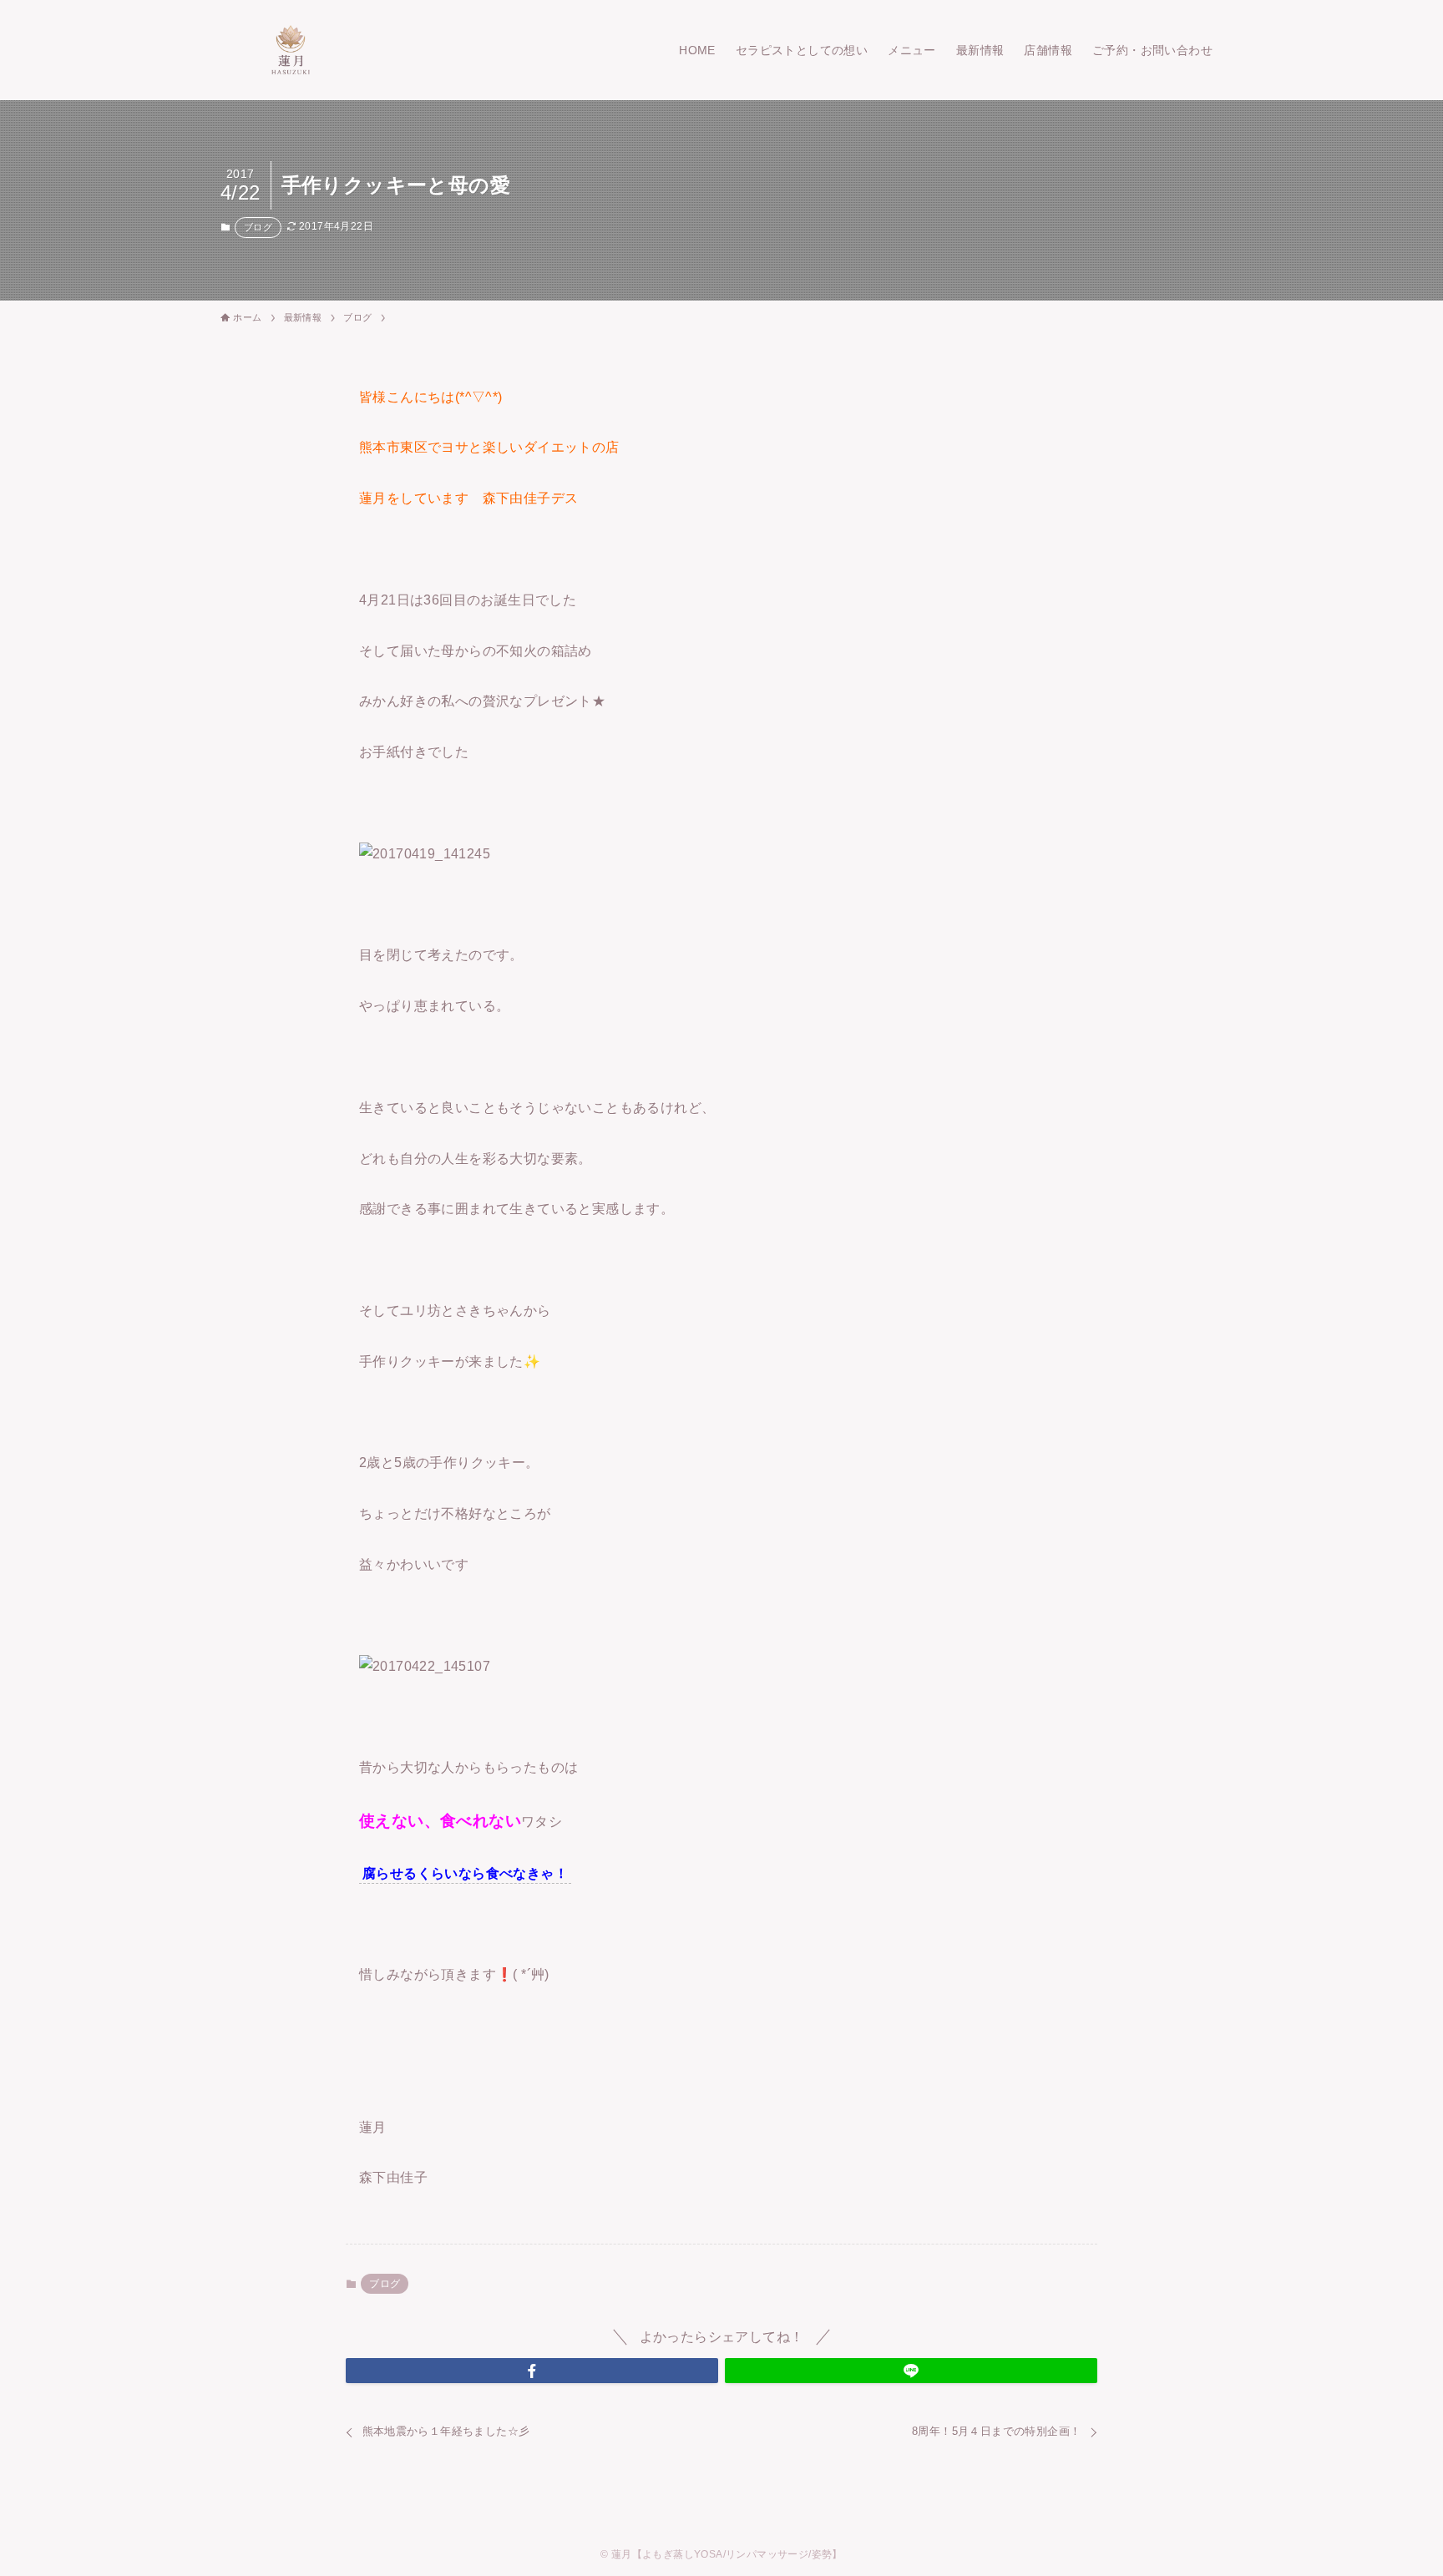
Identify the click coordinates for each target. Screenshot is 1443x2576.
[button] (532, 2371)
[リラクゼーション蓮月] (291, 50)
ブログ (258, 227)
